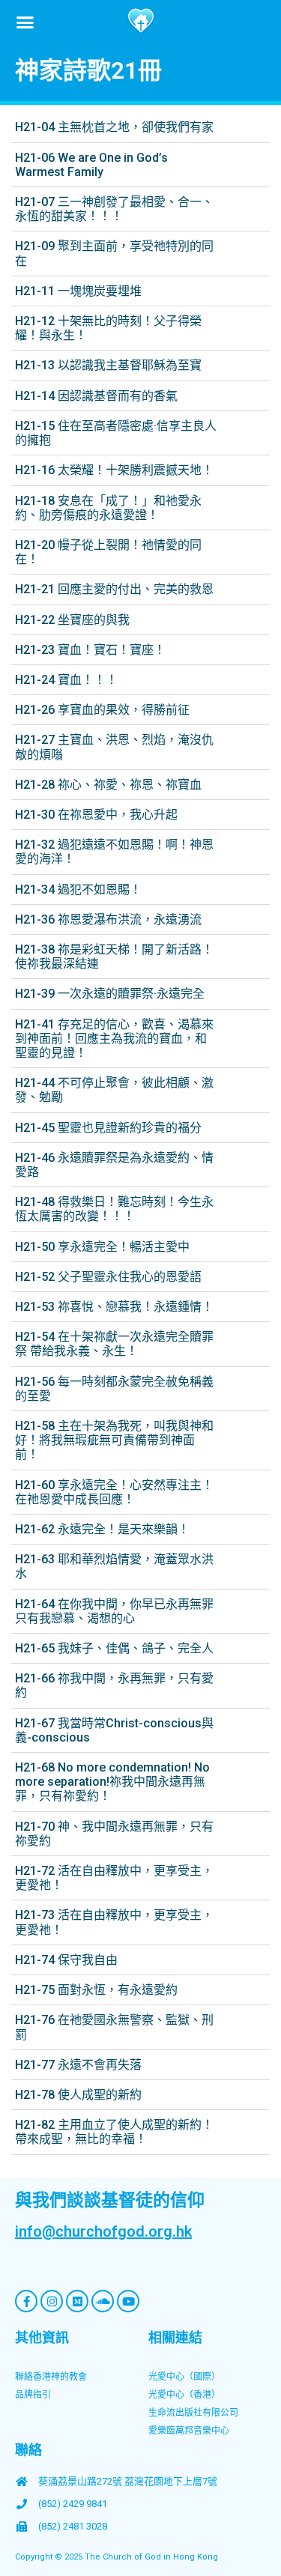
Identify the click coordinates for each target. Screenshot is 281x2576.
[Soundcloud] (103, 2301)
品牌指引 (33, 2395)
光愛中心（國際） (184, 2377)
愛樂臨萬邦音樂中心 (189, 2431)
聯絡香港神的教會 (51, 2377)
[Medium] (77, 2301)
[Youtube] (128, 2301)
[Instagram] (52, 2301)
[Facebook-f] (26, 2301)
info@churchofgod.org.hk (103, 2231)
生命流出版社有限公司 (193, 2413)
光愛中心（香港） (184, 2395)
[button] (25, 22)
